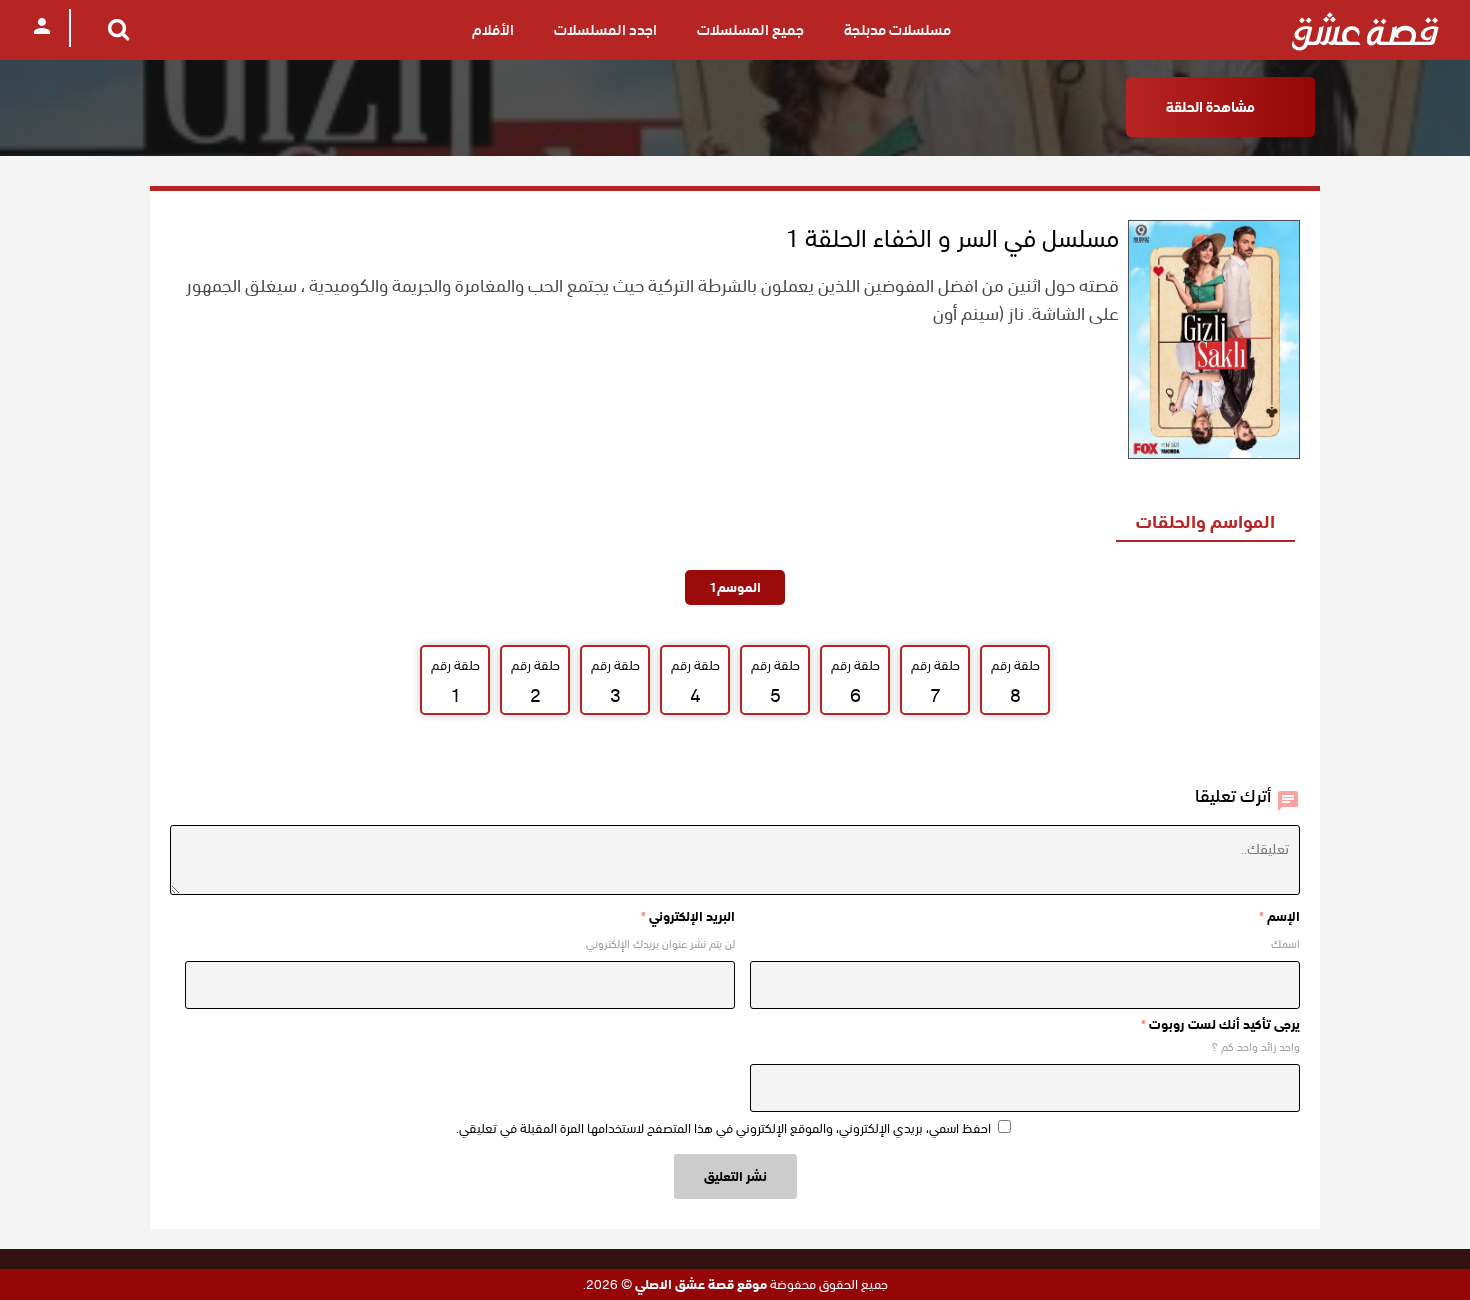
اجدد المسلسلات (605, 30)
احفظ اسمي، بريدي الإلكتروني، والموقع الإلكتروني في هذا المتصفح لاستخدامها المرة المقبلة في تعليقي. (723, 1128)
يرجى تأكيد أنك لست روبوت (1220, 1024)
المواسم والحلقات (1205, 521)
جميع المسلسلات (750, 30)
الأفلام (493, 30)
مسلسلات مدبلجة (897, 30)
